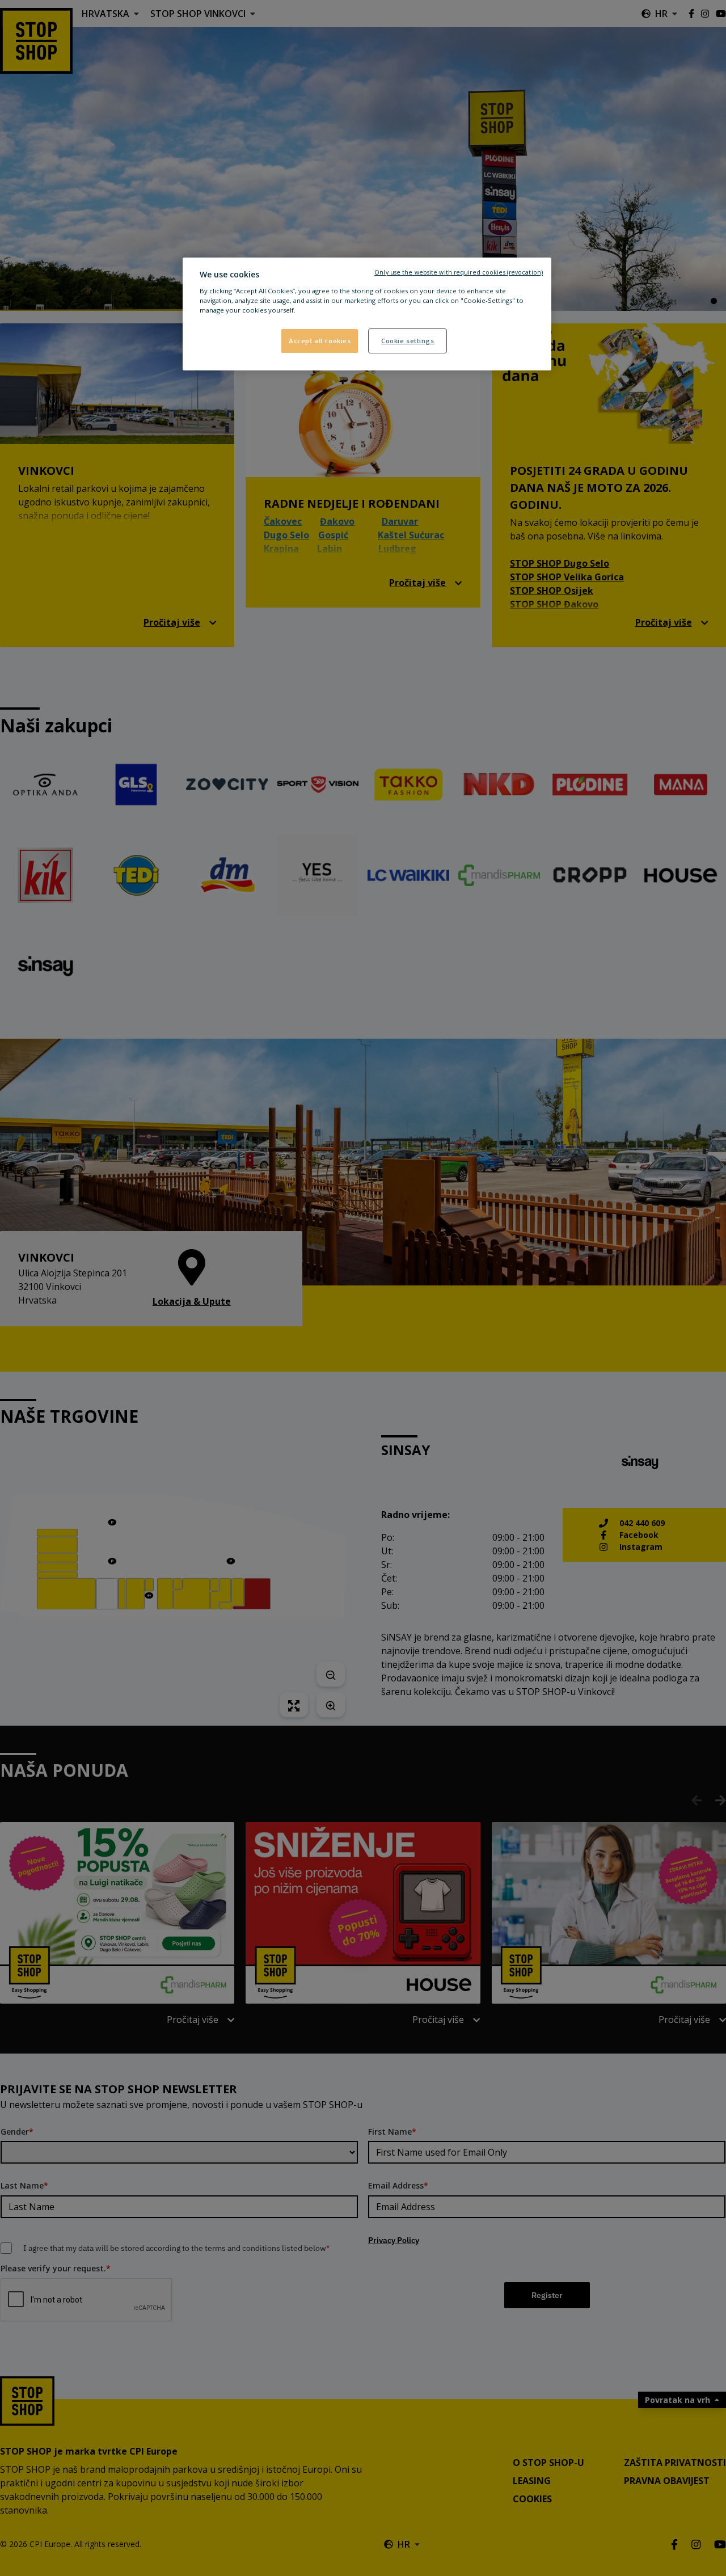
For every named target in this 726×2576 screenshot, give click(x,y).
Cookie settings (408, 341)
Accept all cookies (320, 341)
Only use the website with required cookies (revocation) (459, 272)
